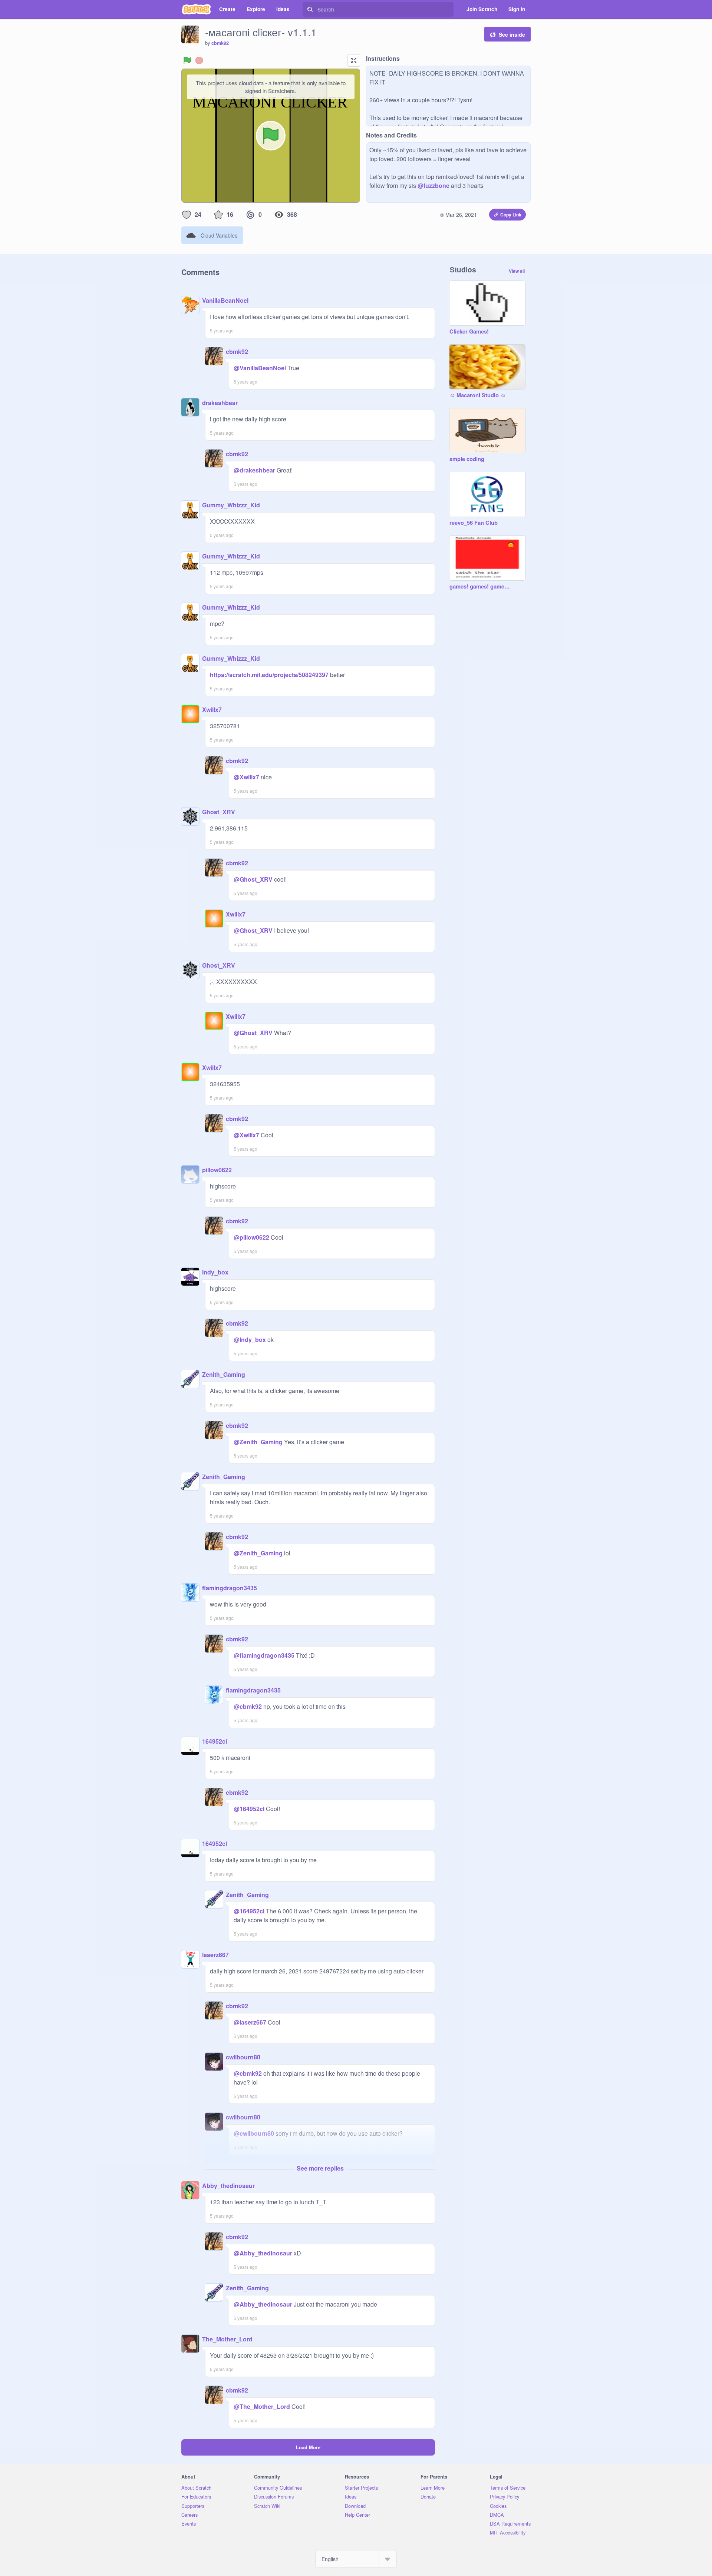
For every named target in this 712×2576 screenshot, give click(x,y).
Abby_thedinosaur (228, 2186)
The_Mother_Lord (227, 2339)
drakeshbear (220, 403)
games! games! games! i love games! (480, 587)
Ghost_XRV (219, 812)
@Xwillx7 (246, 777)
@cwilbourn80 (254, 2133)
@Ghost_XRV (253, 879)
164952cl (215, 1741)
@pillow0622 (251, 1237)
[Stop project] (199, 60)
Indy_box (215, 1272)
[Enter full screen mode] (354, 60)
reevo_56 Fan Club (474, 523)
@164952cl (249, 1809)
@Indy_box (250, 1340)
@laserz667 (250, 2022)
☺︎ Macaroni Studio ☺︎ (478, 395)
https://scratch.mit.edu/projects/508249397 (269, 675)
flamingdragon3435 (230, 1588)
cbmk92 (220, 43)
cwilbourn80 (243, 2057)
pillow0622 (217, 1170)
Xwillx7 (212, 710)
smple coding (467, 459)
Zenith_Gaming (224, 1374)
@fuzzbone (434, 185)
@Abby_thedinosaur (263, 2253)
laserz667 (215, 1955)
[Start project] (187, 60)
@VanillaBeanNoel (260, 368)
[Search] (310, 9)
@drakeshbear (254, 470)
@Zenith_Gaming (258, 1442)
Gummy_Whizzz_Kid (231, 505)
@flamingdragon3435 (264, 1655)
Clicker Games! (469, 332)
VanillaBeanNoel (225, 300)
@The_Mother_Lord (262, 2406)
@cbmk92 (248, 1706)
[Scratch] (196, 9)
